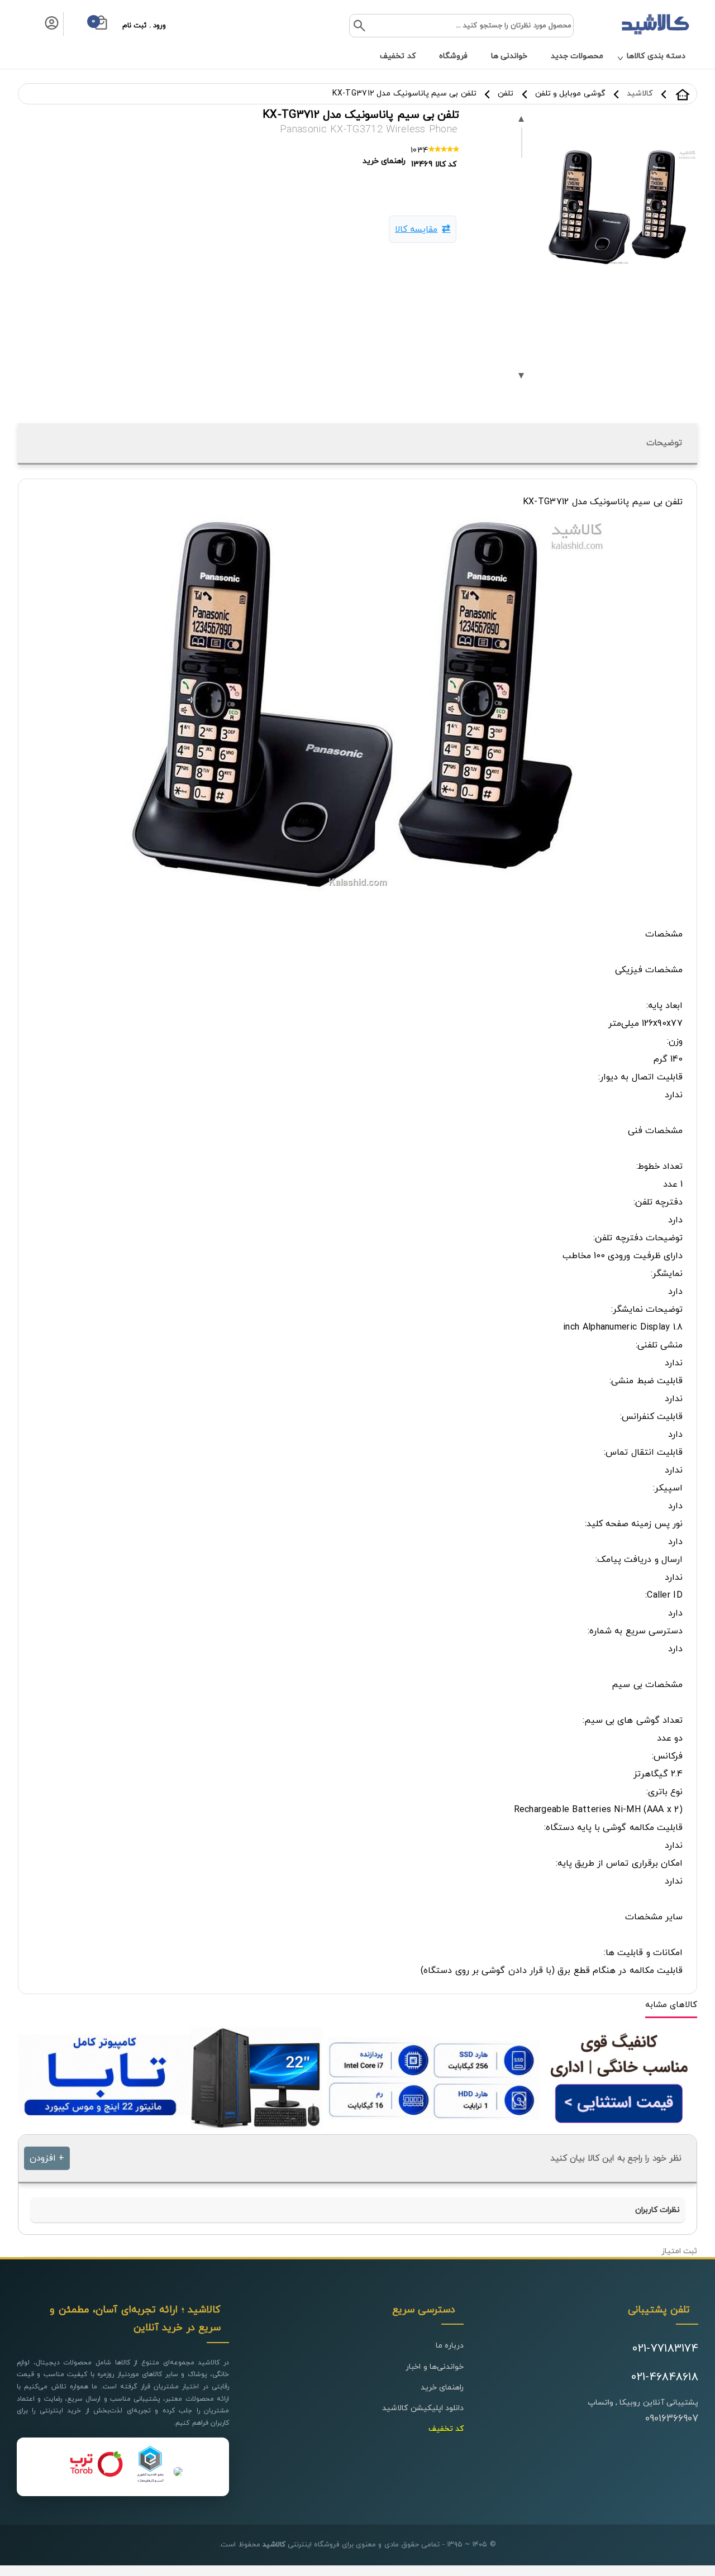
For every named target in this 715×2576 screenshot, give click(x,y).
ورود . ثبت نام (144, 26)
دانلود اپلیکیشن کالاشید (423, 2408)
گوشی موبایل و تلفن (570, 94)
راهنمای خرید (442, 2388)
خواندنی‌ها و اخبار (435, 2367)
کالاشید (683, 94)
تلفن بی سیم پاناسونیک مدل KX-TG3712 (404, 94)
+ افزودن (47, 2158)
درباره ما (450, 2346)
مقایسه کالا (416, 230)
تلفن (506, 94)
